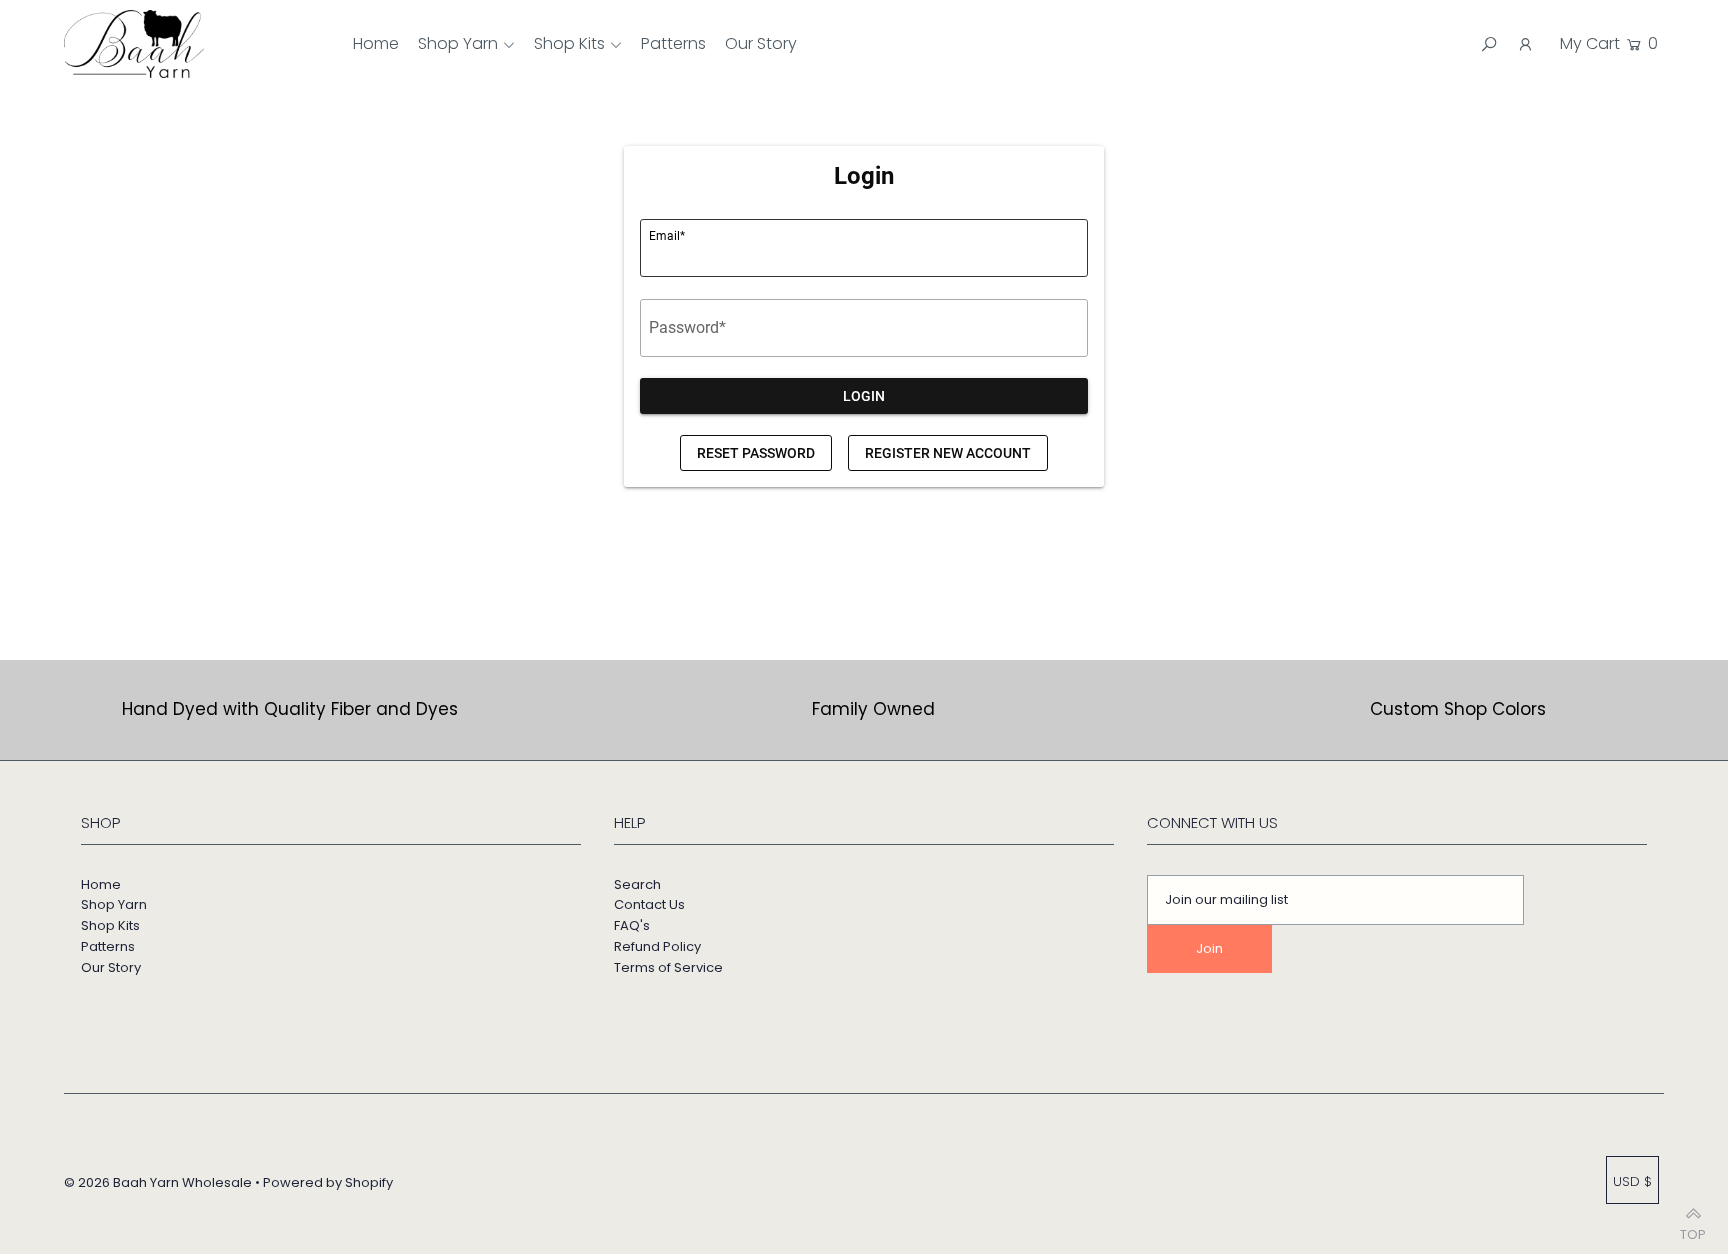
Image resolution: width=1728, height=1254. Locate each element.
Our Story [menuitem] (761, 43)
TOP (1693, 1229)
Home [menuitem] (376, 43)
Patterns (108, 946)
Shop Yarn (458, 43)
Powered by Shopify (328, 1182)
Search (637, 884)
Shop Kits (569, 43)
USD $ (1632, 1181)
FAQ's (632, 925)
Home (101, 884)
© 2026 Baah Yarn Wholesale (158, 1182)
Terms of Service (668, 967)
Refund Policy (657, 946)
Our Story (111, 967)
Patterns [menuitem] (673, 43)
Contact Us (649, 904)
